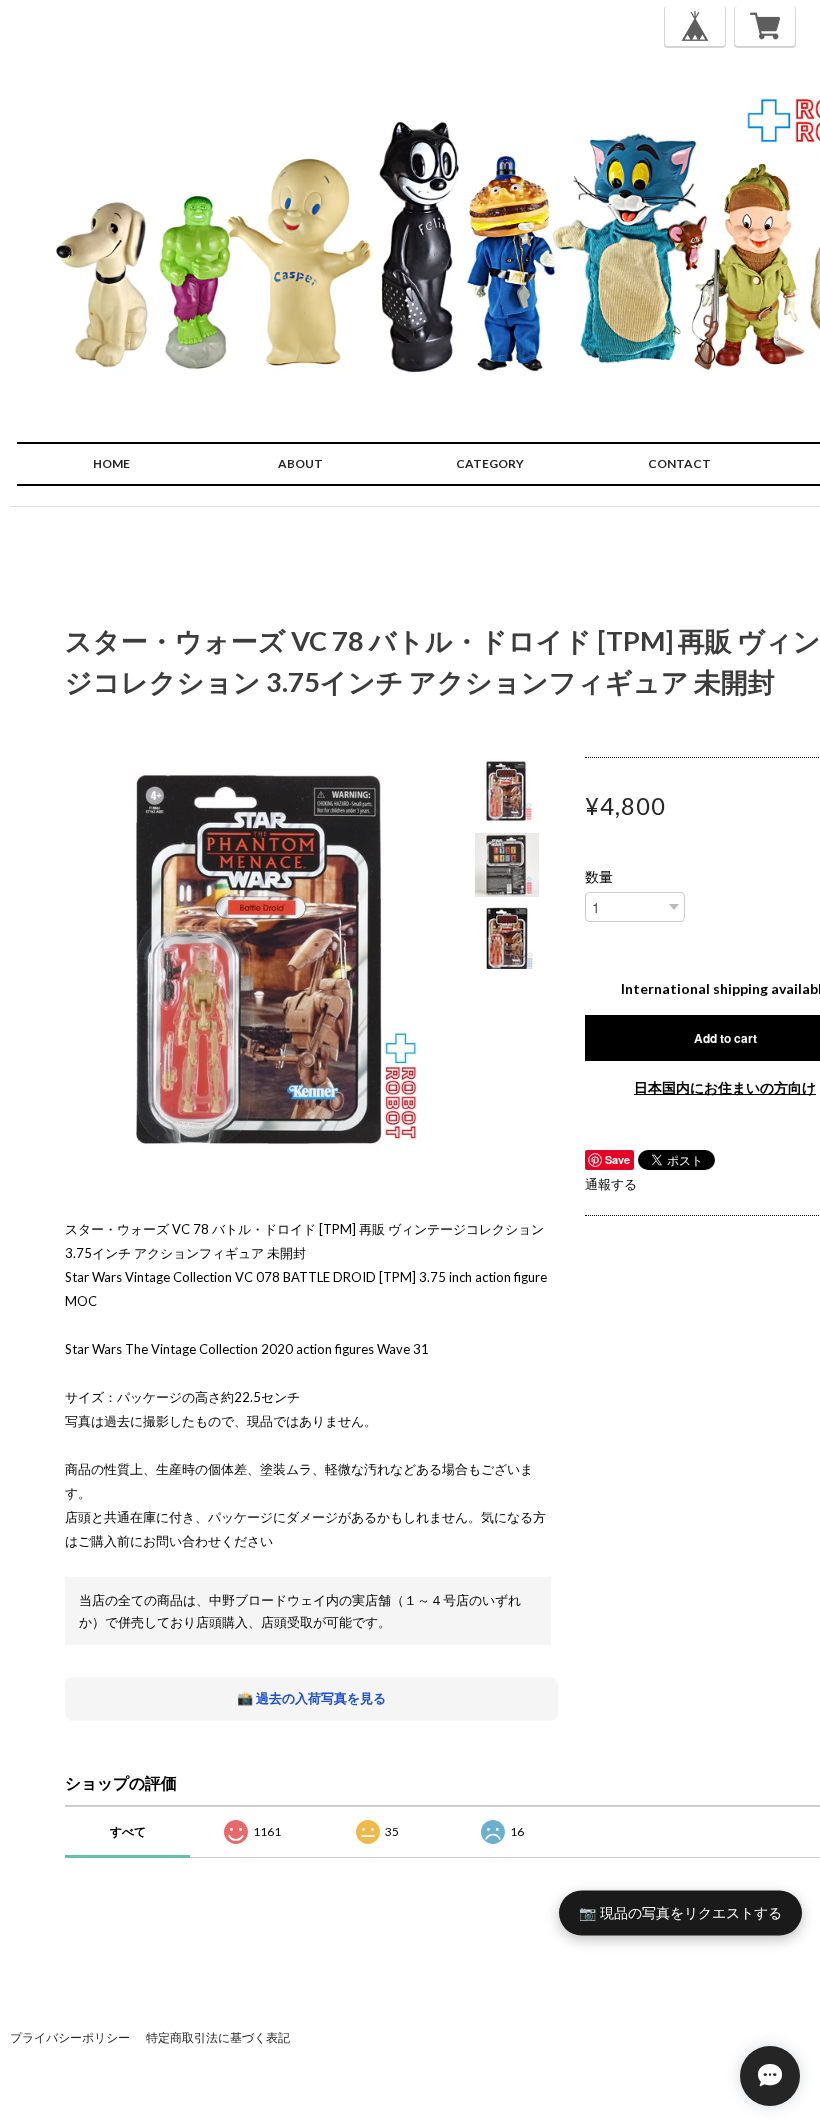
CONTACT (679, 463)
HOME (111, 463)
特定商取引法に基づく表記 (218, 2037)
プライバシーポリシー (70, 2037)
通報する (611, 1184)
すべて (128, 1831)
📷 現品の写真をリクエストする (680, 1912)
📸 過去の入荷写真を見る (311, 1698)
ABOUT (300, 463)
